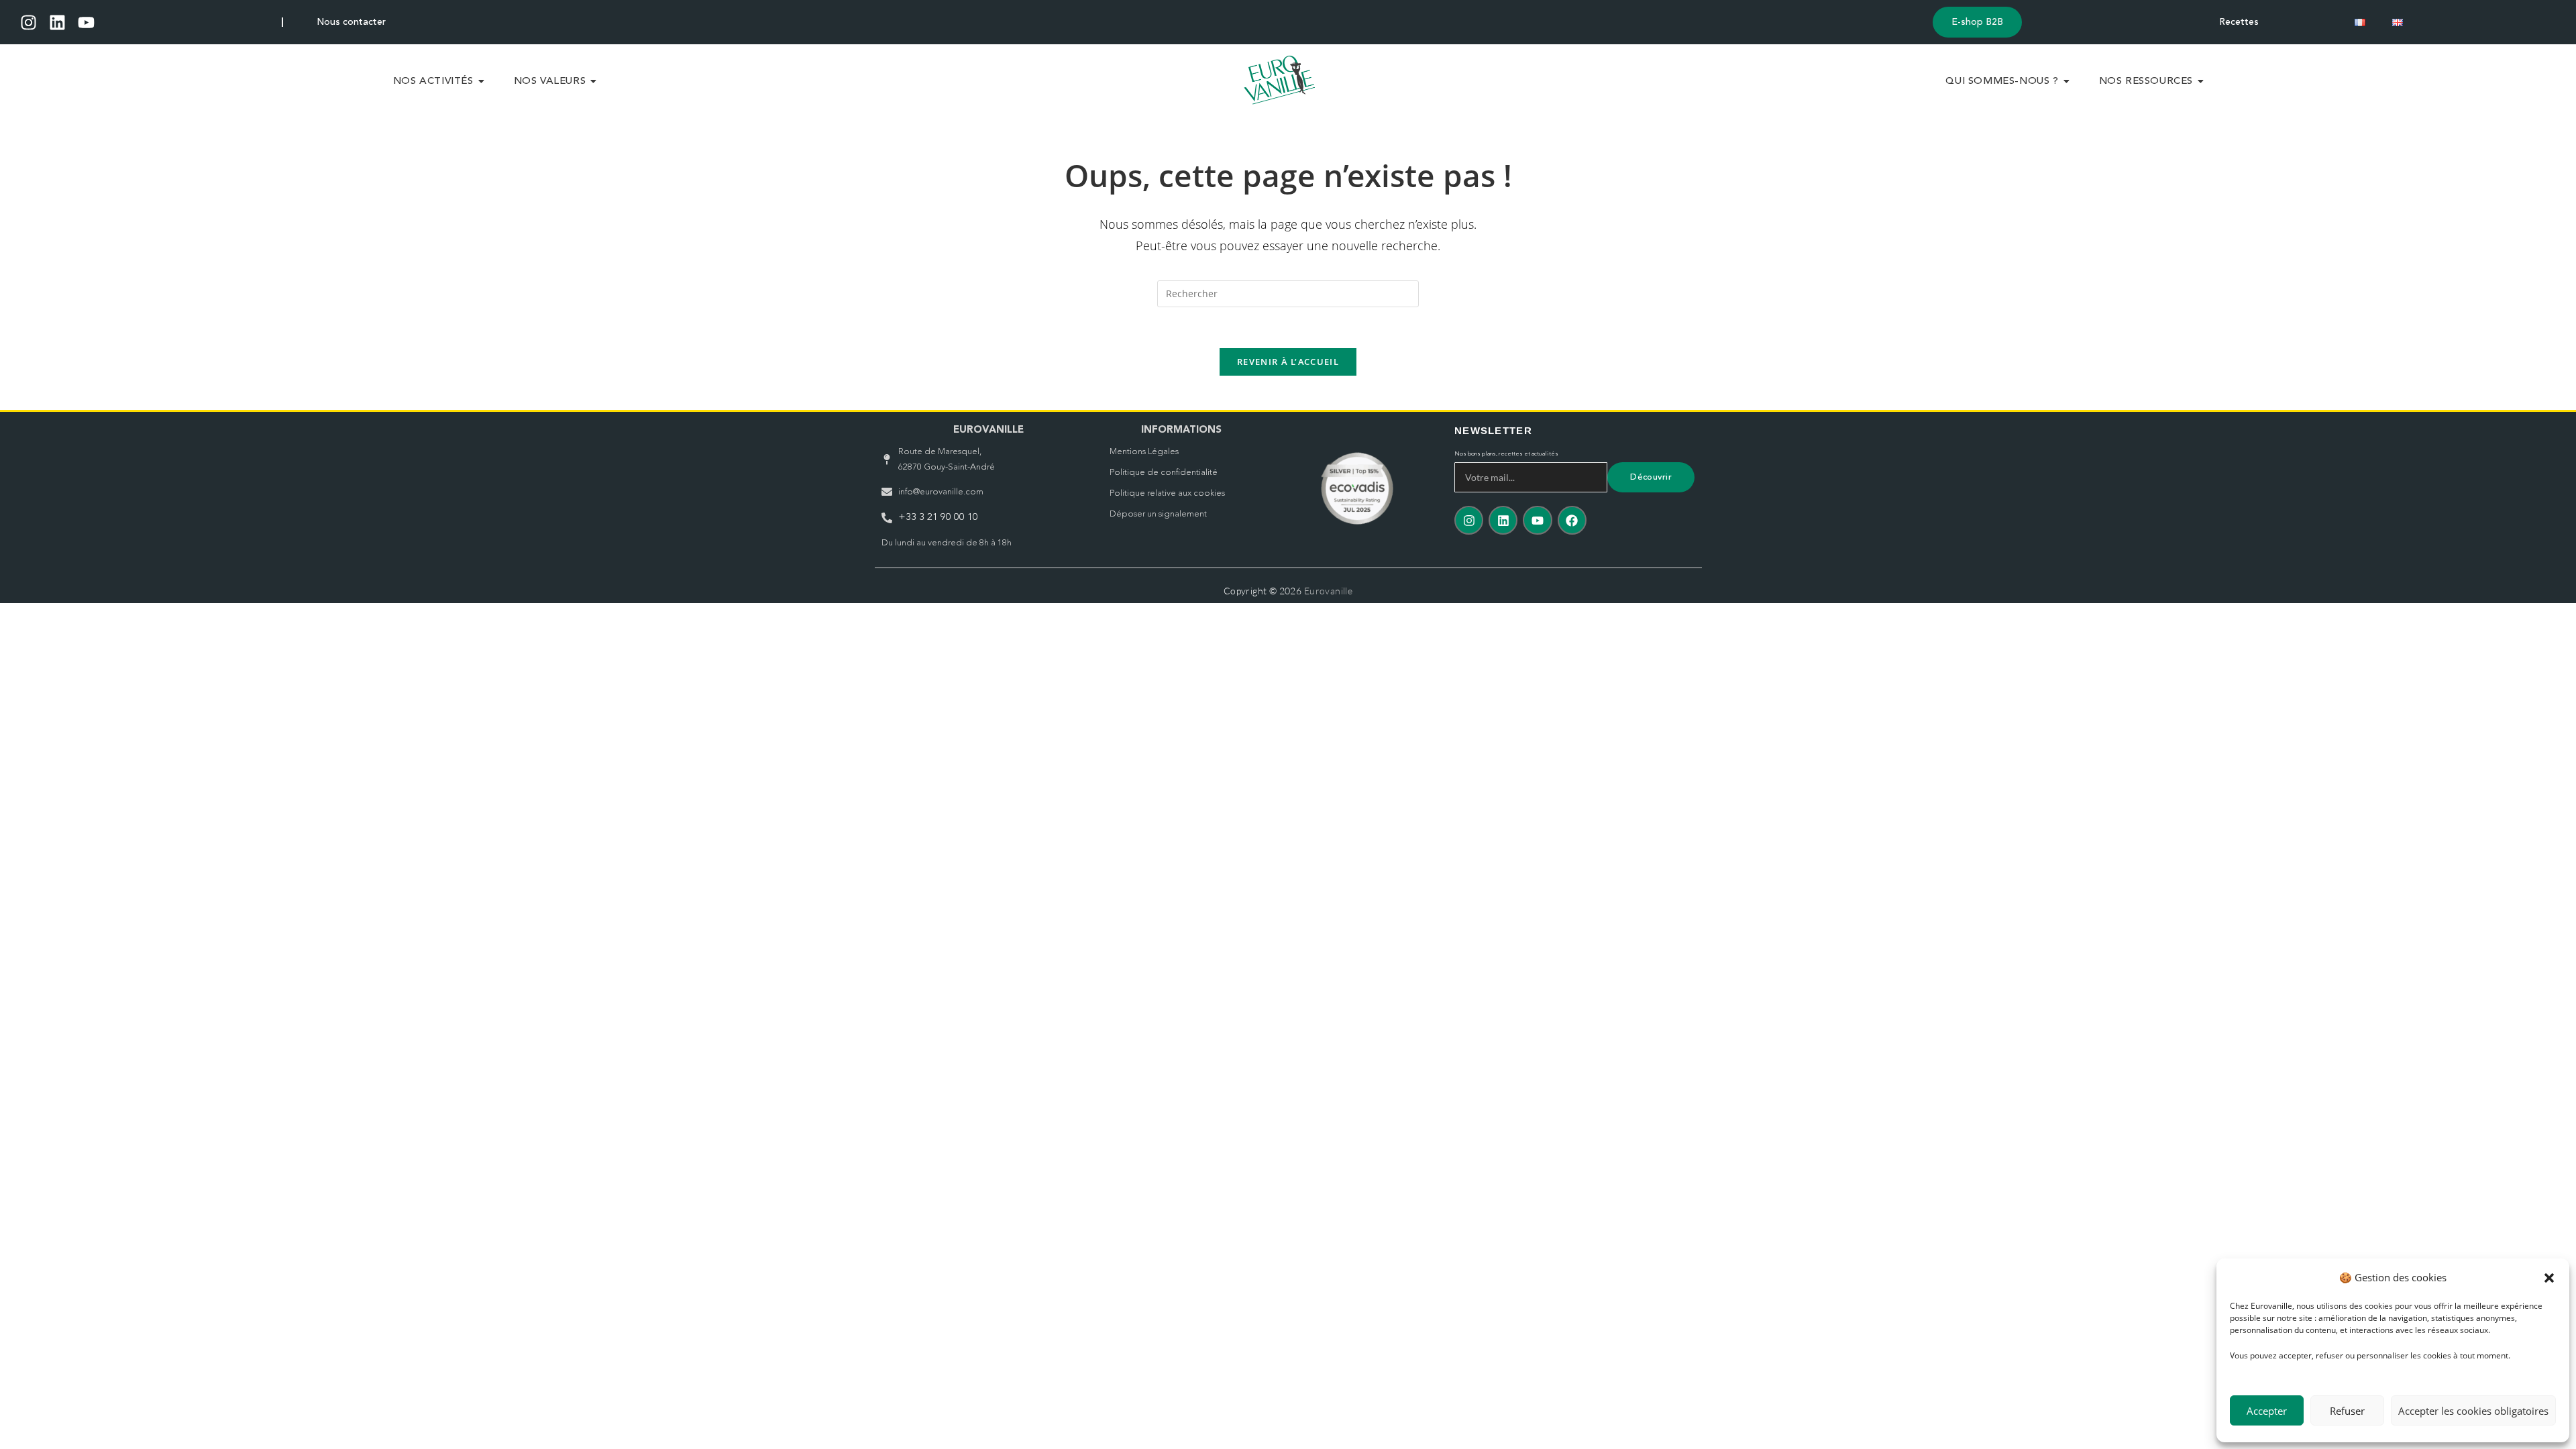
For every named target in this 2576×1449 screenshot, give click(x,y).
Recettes (2239, 22)
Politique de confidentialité (1164, 473)
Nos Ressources (2146, 82)
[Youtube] (86, 22)
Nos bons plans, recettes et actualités (1506, 454)
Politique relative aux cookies (1167, 493)
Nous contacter (351, 22)
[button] (2549, 1278)
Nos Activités (433, 82)
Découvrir (1651, 477)
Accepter (2267, 1411)
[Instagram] (29, 22)
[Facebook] (1572, 520)
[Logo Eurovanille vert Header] (1280, 80)
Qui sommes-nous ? (2002, 82)
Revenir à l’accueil (1288, 362)
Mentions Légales (1144, 452)
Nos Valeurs (550, 82)
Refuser (2347, 1411)
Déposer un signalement (1158, 514)
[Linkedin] (57, 22)
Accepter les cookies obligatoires (2473, 1411)
